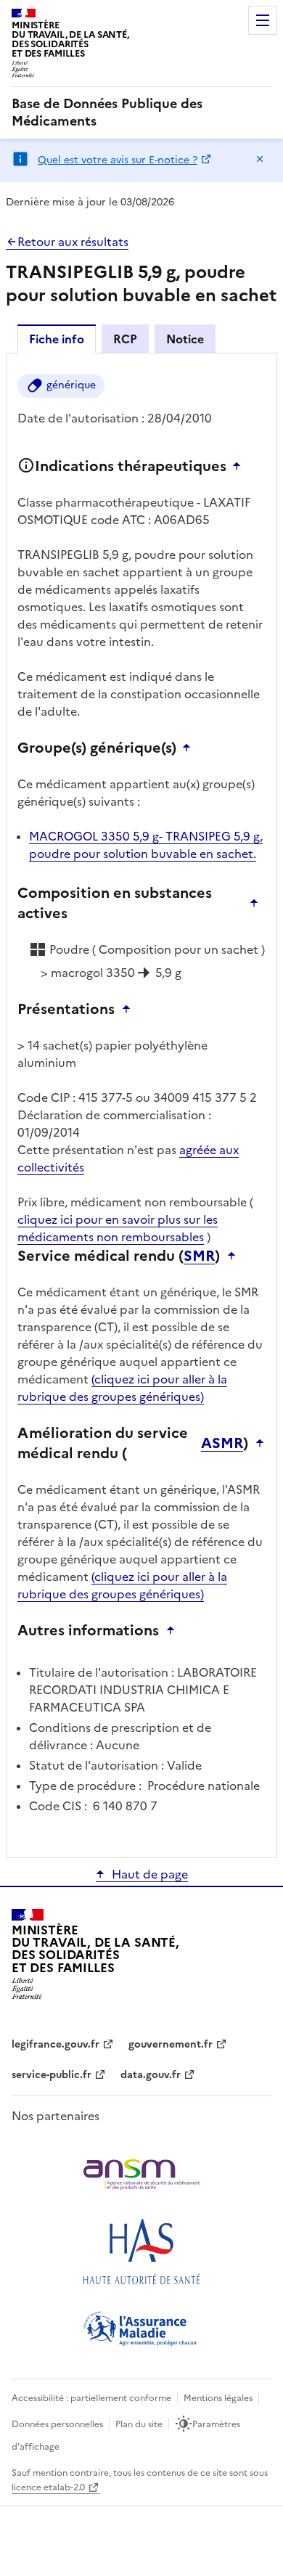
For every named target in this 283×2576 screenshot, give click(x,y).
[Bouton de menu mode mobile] (263, 20)
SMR (199, 1256)
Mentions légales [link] (218, 2398)
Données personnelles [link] (57, 2424)
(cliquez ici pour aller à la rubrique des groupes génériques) (122, 1388)
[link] (141, 113)
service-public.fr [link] (52, 2075)
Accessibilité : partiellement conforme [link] (91, 2398)
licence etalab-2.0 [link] (48, 2487)
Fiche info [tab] (57, 339)
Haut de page (150, 1874)
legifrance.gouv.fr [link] (56, 2044)
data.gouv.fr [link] (151, 2075)
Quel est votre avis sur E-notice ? (118, 160)
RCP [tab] (125, 339)
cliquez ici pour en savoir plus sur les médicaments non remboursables (118, 1228)
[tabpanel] (141, 1104)
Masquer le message (260, 159)
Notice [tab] (185, 339)
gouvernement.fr (171, 2044)
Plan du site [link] (139, 2424)
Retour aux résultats (73, 242)
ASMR (222, 1443)
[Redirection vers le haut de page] (240, 466)
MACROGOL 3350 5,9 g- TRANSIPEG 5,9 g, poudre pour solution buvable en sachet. (146, 845)
